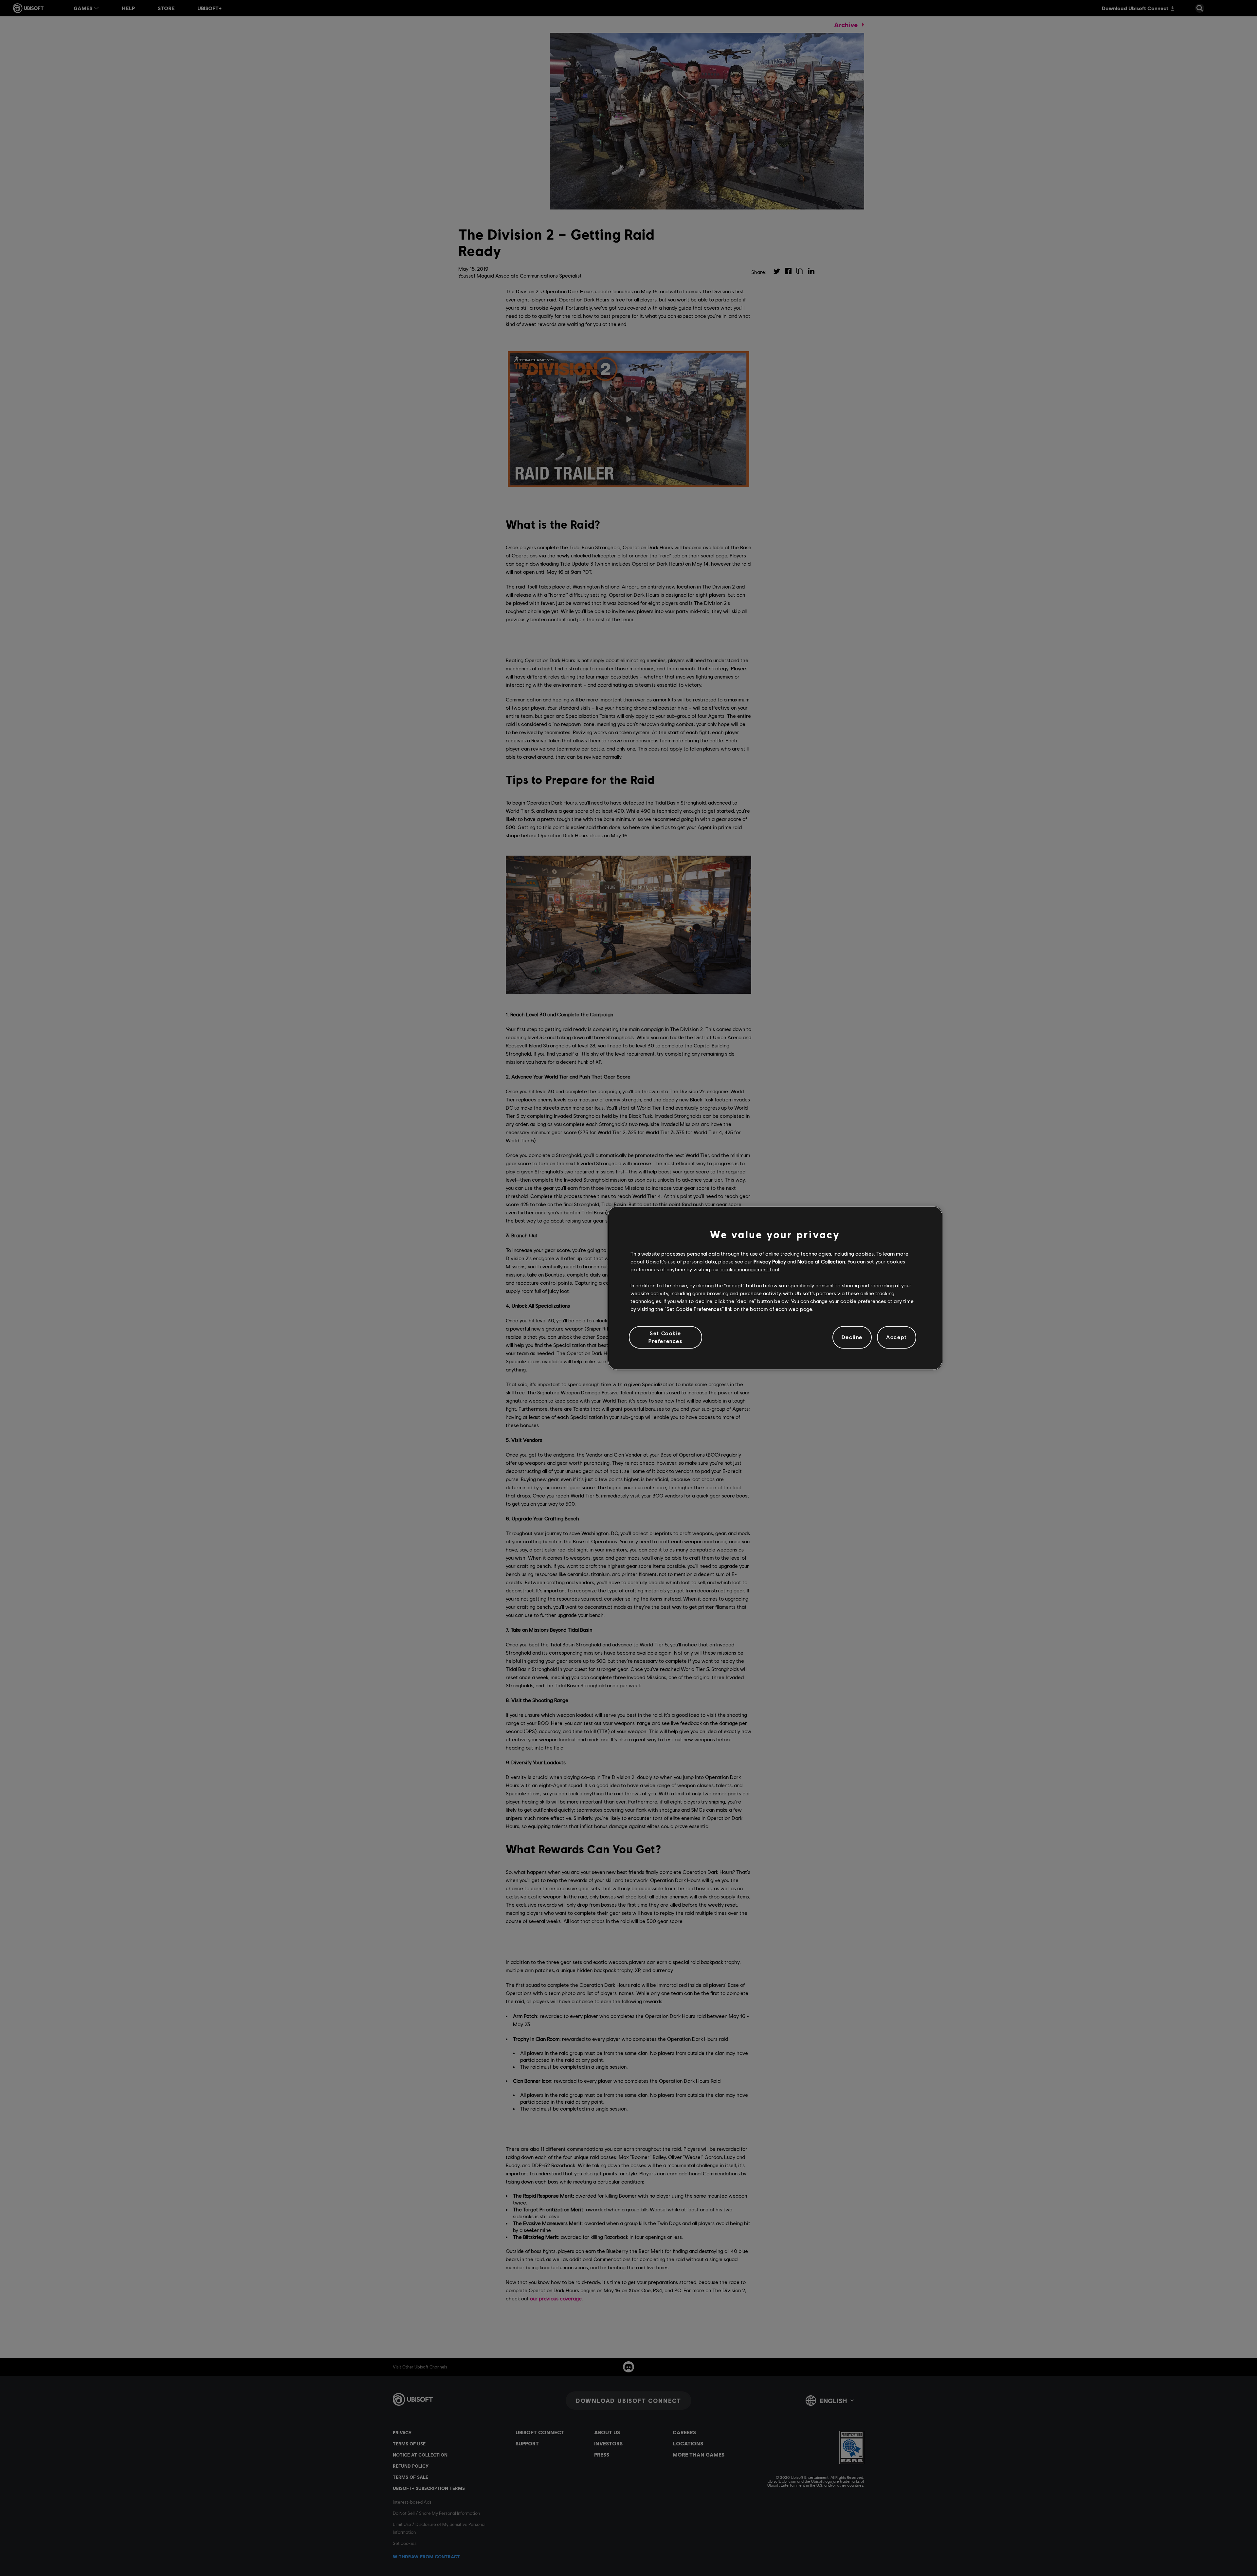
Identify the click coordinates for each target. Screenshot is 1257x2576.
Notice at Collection (821, 1261)
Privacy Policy (770, 1261)
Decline (852, 1337)
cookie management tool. (750, 1270)
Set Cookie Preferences (665, 1337)
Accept (897, 1337)
